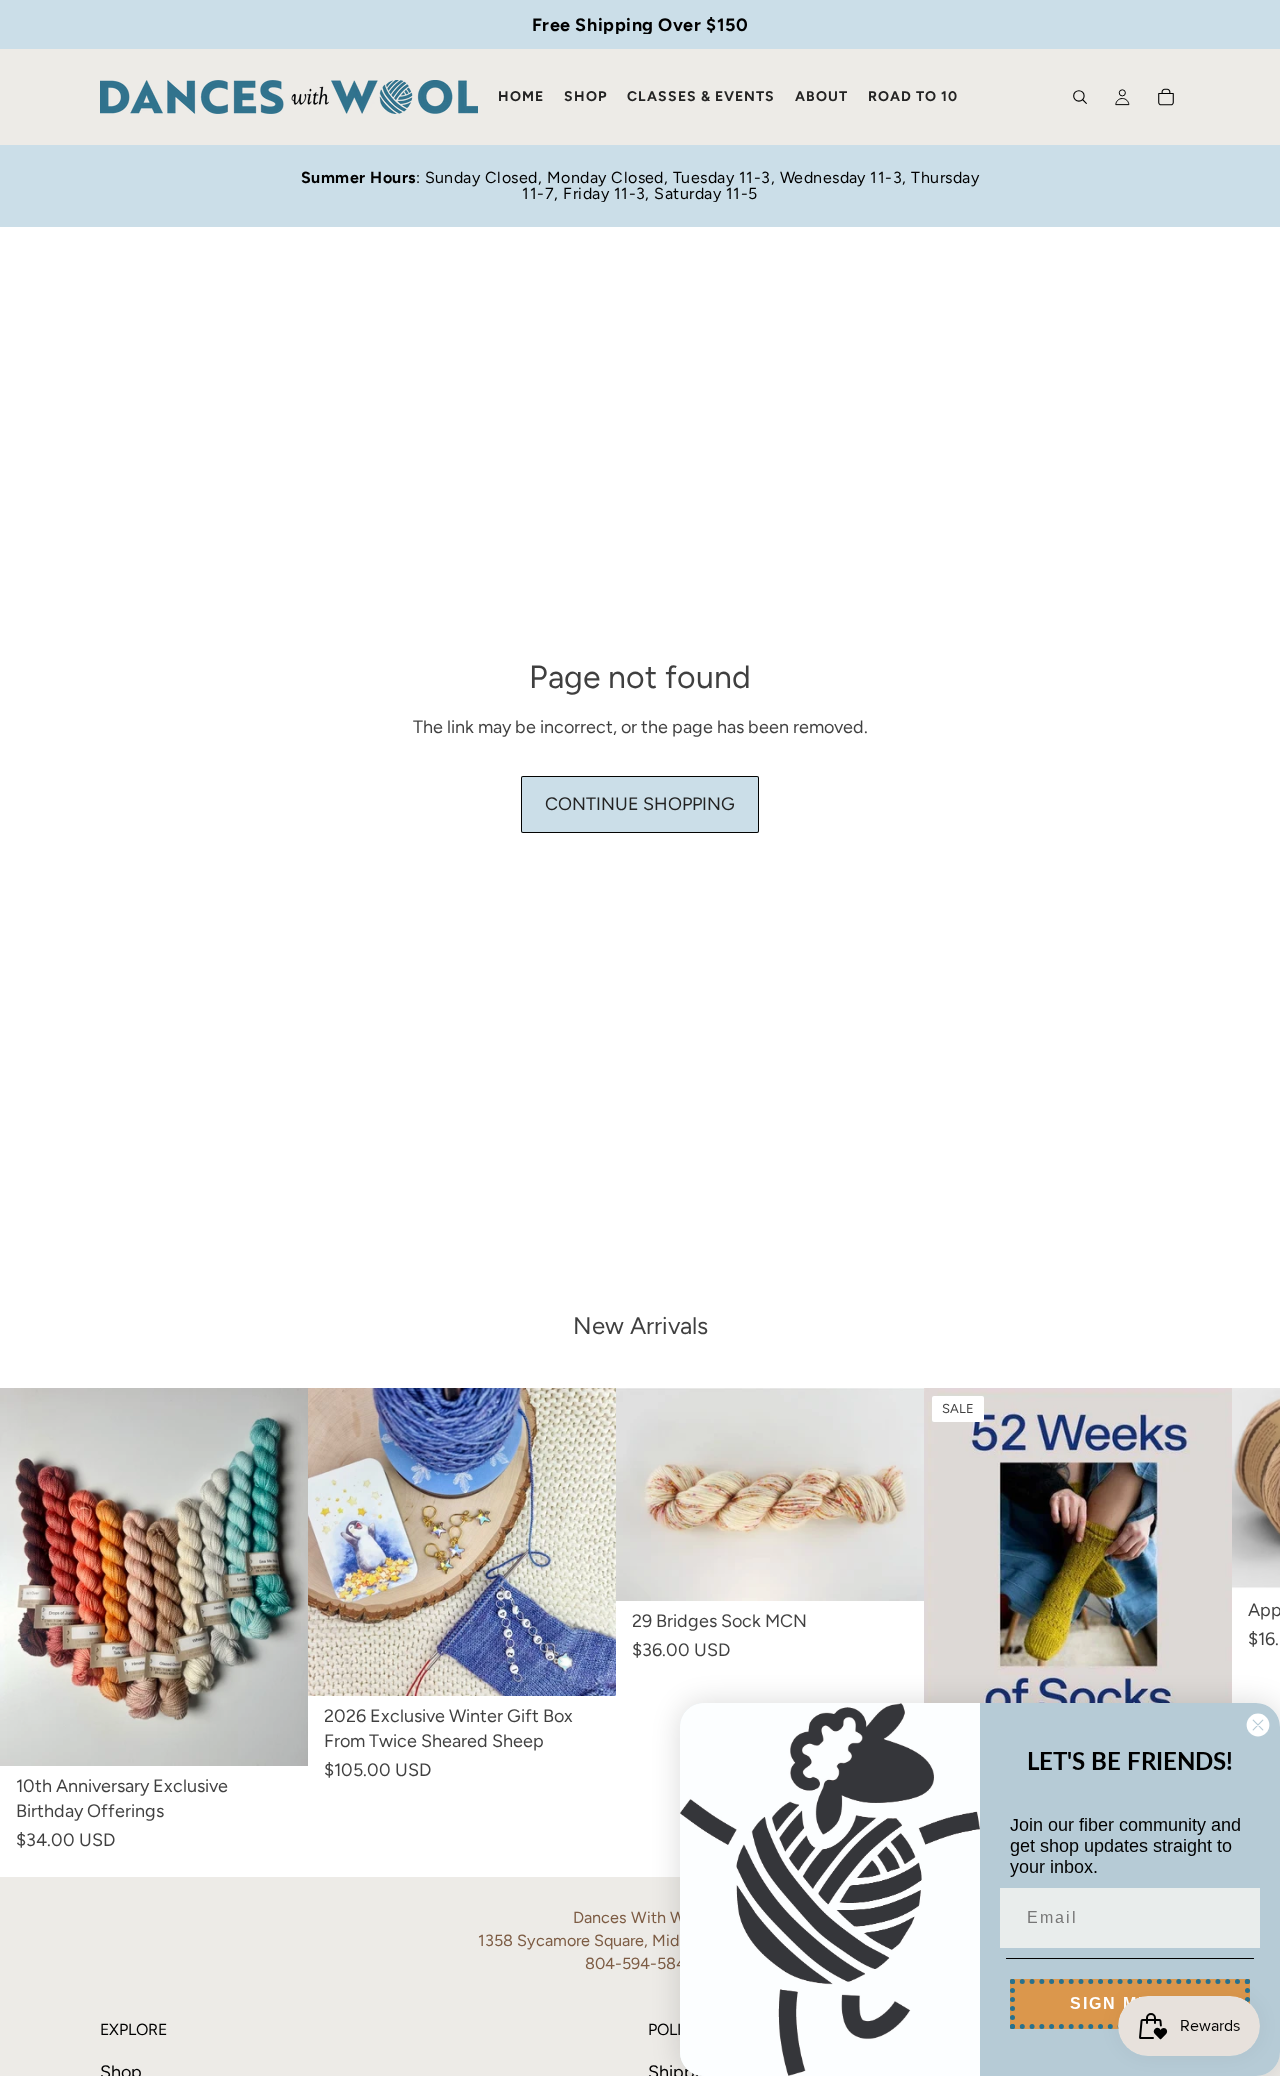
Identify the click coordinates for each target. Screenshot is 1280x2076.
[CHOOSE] (277, 1735)
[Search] (1080, 97)
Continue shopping (640, 804)
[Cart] (1166, 97)
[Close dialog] (1258, 1725)
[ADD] (585, 1665)
